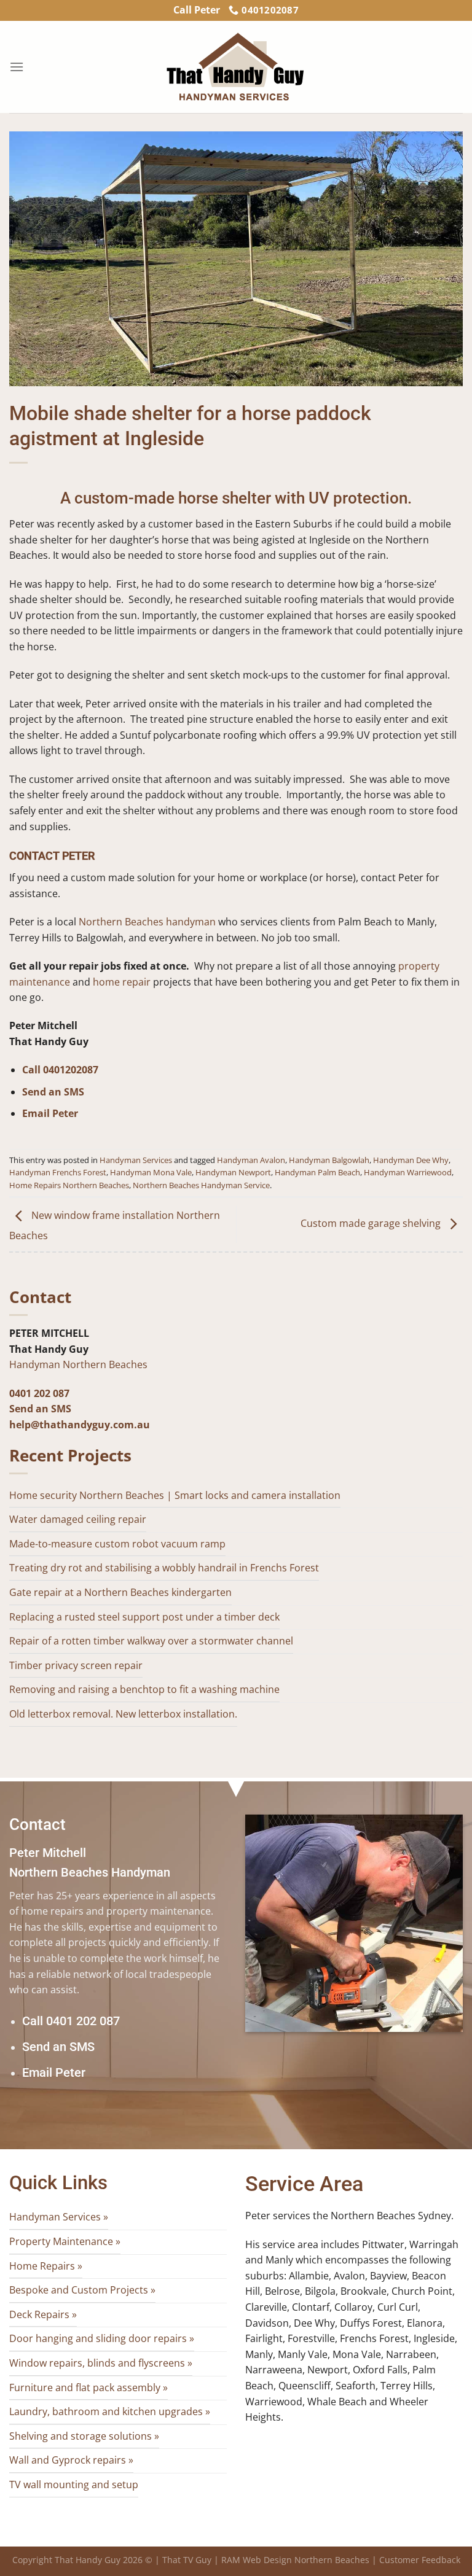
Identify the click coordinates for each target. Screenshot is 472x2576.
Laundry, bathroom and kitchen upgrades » (110, 2411)
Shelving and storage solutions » (84, 2436)
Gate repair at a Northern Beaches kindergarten (120, 1592)
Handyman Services (136, 1160)
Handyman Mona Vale (151, 1172)
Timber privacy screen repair (76, 1665)
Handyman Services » (59, 2217)
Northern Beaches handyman (147, 922)
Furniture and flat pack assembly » (88, 2387)
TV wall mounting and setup (74, 2485)
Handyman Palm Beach (317, 1172)
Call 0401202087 (60, 1070)
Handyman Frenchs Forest (58, 1172)
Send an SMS (53, 1092)
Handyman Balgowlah (329, 1160)
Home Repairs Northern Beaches (69, 1185)
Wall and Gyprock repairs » (71, 2460)
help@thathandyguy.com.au (80, 1425)
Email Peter (50, 1113)
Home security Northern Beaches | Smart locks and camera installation (175, 1495)
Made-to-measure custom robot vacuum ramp (117, 1544)
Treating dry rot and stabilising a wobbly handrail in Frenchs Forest (164, 1568)
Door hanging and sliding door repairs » (102, 2338)
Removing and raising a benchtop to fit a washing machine (144, 1689)
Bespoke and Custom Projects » (82, 2290)
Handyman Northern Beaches (78, 1364)
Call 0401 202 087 (71, 2021)
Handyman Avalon (251, 1160)
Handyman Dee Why (411, 1160)
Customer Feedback (420, 2560)
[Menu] (17, 67)
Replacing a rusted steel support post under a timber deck (144, 1617)
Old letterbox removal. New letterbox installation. (123, 1714)
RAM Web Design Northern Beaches (295, 2560)
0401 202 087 (39, 1393)
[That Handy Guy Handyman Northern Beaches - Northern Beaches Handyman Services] (236, 67)
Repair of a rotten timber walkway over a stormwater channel (151, 1641)
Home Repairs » (46, 2266)
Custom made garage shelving (372, 1223)
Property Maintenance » (65, 2241)
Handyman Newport (233, 1172)
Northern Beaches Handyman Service (201, 1185)
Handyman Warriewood (408, 1172)
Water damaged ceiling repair (78, 1519)
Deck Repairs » (43, 2314)
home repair (122, 982)
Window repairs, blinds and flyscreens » (101, 2363)
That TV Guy (187, 2560)
